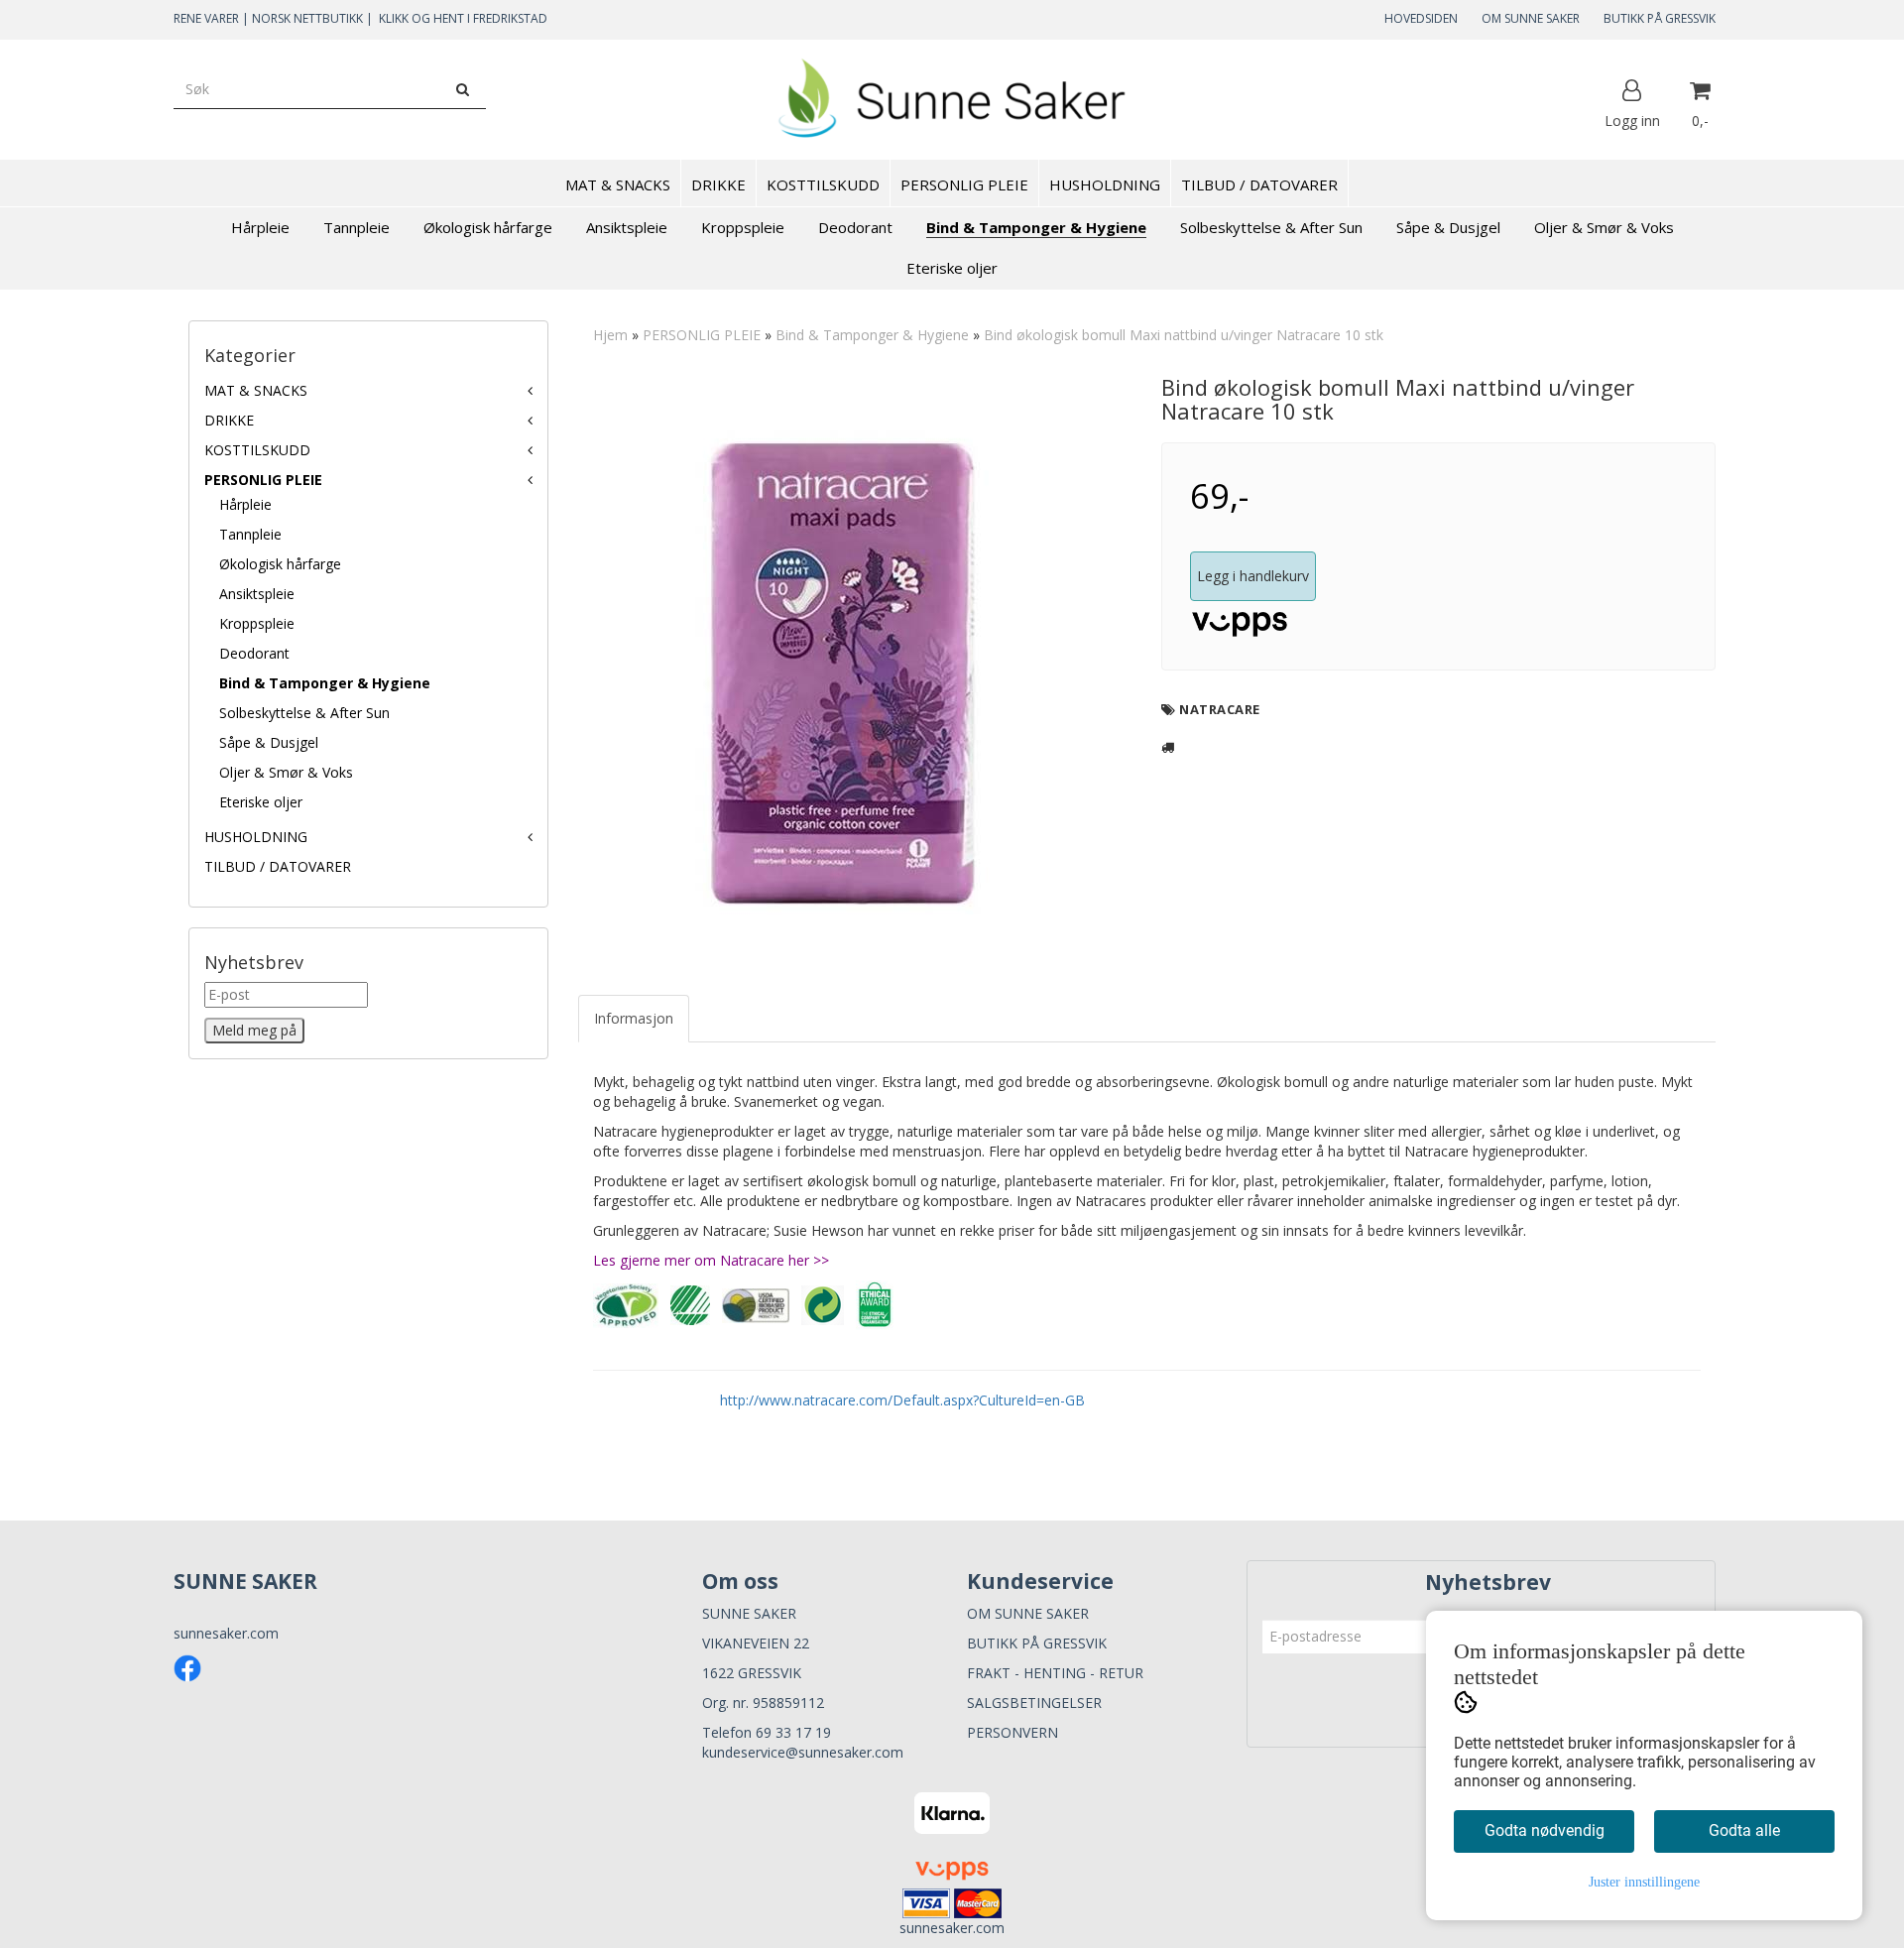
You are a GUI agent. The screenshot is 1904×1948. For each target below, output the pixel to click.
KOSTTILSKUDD (257, 450)
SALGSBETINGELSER (1034, 1703)
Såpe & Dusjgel (269, 742)
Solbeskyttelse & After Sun (304, 713)
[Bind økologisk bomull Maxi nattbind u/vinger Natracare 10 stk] (854, 672)
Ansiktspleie (257, 594)
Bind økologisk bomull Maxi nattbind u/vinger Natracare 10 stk (1184, 335)
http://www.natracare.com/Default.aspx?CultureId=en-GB (902, 1400)
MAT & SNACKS (256, 390)
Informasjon (634, 1018)
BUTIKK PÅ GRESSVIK (1660, 18)
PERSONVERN (1012, 1732)
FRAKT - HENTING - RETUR (1055, 1673)
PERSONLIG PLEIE (263, 480)
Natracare (1220, 709)
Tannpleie (250, 534)
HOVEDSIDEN (1421, 18)
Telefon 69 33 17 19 (767, 1732)
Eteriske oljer (261, 802)
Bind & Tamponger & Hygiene (325, 683)
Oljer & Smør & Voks (286, 772)
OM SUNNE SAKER (1531, 18)
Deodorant (254, 653)
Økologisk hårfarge (280, 564)
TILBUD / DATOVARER (278, 866)
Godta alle (1744, 1830)
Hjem (610, 335)
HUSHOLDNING (256, 837)
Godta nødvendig (1545, 1830)
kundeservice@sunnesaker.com (803, 1752)
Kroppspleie (257, 623)
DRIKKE (229, 420)
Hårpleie (245, 504)
